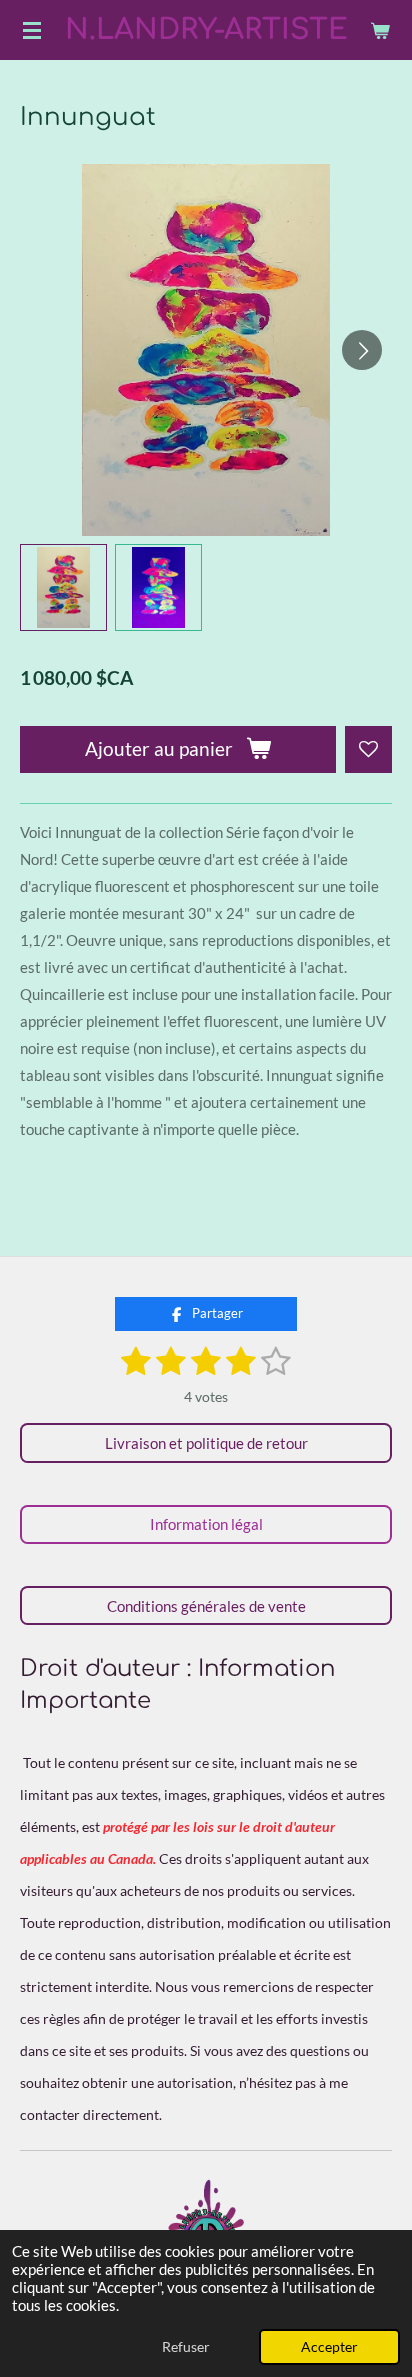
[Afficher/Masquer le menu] (32, 30)
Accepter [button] (329, 2347)
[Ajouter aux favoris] (368, 749)
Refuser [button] (186, 2347)
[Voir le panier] (380, 30)
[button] (63, 587)
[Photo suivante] (362, 350)
